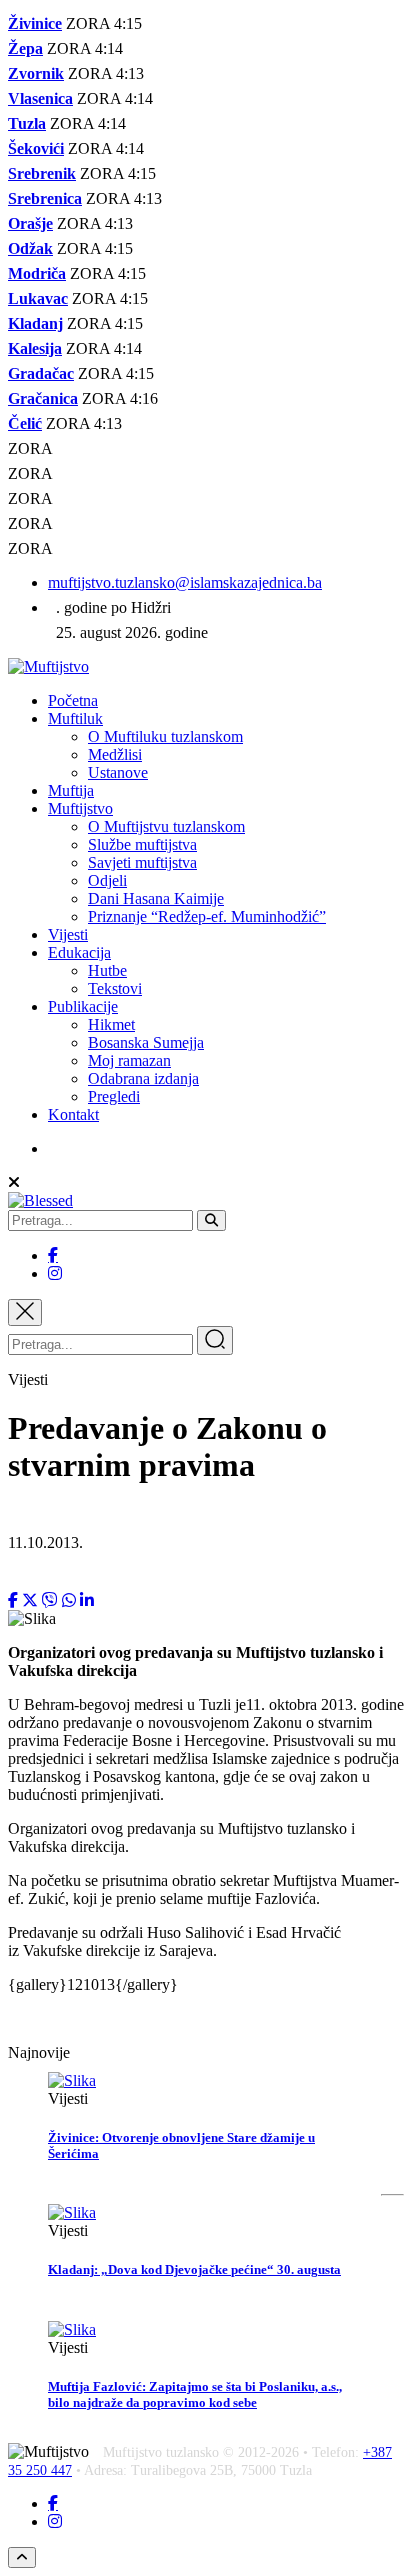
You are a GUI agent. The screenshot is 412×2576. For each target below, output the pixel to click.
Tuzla (27, 123)
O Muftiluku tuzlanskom (165, 736)
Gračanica (43, 398)
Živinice (35, 23)
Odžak (30, 248)
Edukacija (79, 952)
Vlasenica (40, 98)
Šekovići (36, 148)
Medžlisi (115, 754)
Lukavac (38, 298)
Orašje (30, 223)
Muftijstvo (80, 808)
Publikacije (83, 1006)
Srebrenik (42, 173)
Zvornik (36, 73)
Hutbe (107, 970)
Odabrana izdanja (143, 1078)
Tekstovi (115, 988)
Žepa (25, 48)
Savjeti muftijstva (142, 862)
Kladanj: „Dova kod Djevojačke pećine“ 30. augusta (194, 2269)
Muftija (71, 790)
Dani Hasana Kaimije (156, 898)
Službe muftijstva (142, 844)
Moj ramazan (129, 1060)
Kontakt (73, 1114)
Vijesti (68, 934)
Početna (73, 700)
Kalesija (35, 348)
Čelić (25, 423)
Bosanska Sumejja (146, 1042)
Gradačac (41, 373)
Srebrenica (45, 198)
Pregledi (114, 1096)
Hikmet (111, 1024)
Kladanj (35, 323)
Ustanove (118, 772)
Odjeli (107, 880)
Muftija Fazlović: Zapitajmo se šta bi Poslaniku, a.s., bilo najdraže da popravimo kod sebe (195, 2394)
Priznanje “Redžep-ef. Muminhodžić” (207, 916)
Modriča (37, 273)
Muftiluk (75, 718)
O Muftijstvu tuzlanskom (166, 826)
